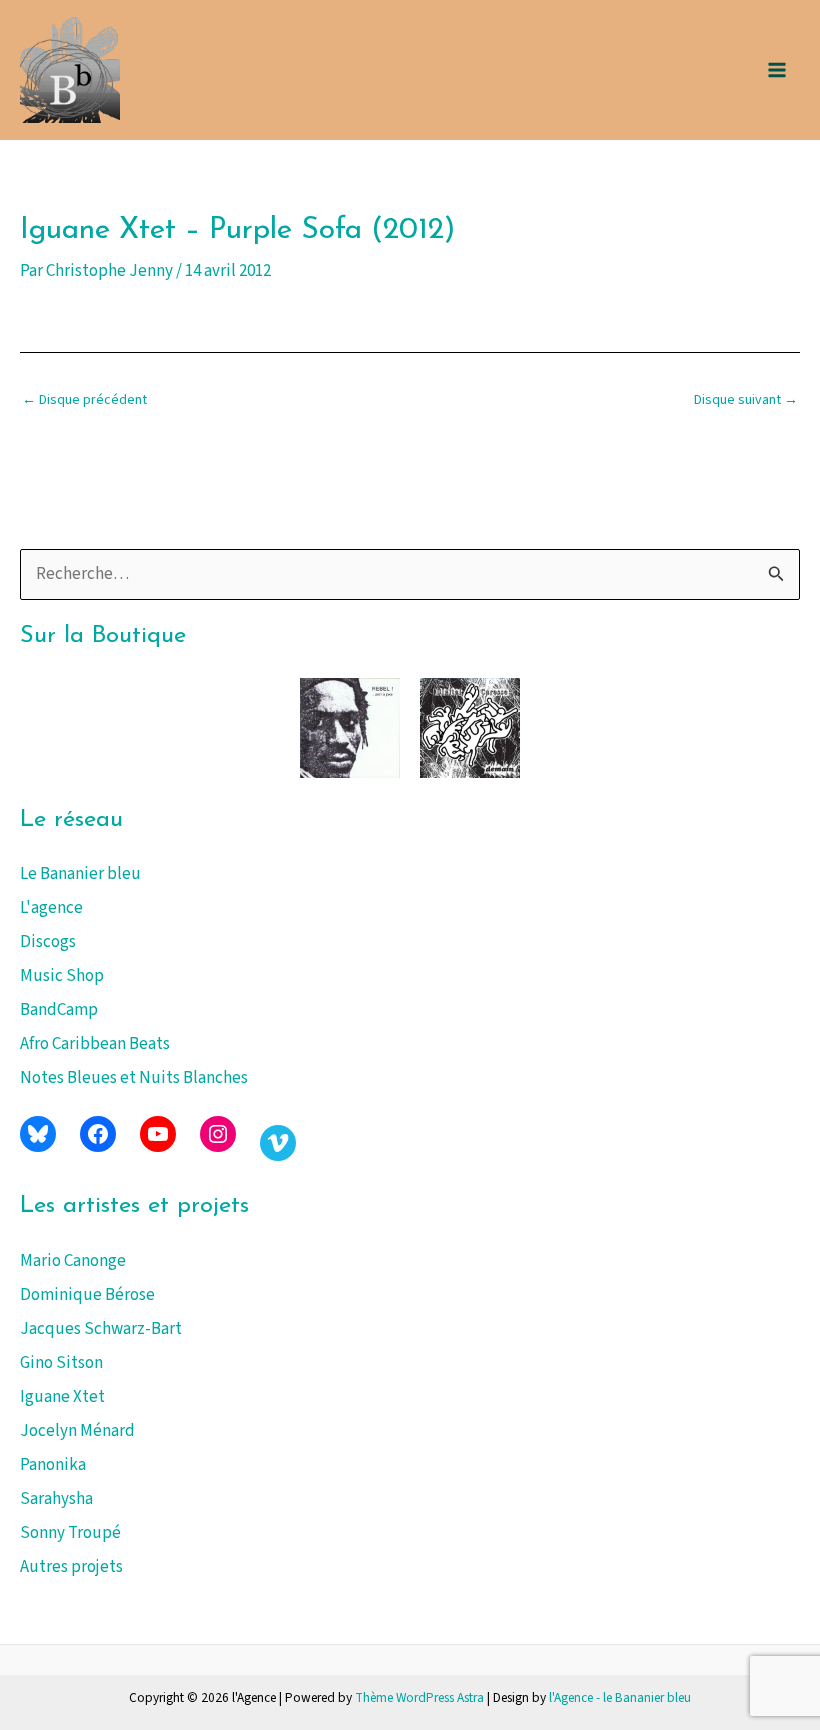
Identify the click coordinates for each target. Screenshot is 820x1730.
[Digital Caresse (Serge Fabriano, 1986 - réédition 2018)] (470, 728)
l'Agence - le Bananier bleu (620, 1697)
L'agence (51, 908)
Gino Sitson (61, 1363)
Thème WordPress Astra (419, 1697)
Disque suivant (746, 400)
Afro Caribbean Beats (95, 1044)
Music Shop (62, 976)
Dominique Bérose (87, 1295)
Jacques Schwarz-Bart (101, 1329)
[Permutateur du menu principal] (778, 70)
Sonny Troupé (70, 1533)
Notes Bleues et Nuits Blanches (134, 1078)
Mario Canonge (73, 1261)
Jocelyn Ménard (77, 1431)
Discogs (48, 942)
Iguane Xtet (62, 1397)
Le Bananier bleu (80, 874)
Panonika (53, 1465)
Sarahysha (56, 1499)
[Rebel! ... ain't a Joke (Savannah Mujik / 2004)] (350, 728)
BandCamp (59, 1010)
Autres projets (71, 1567)
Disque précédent (84, 400)
